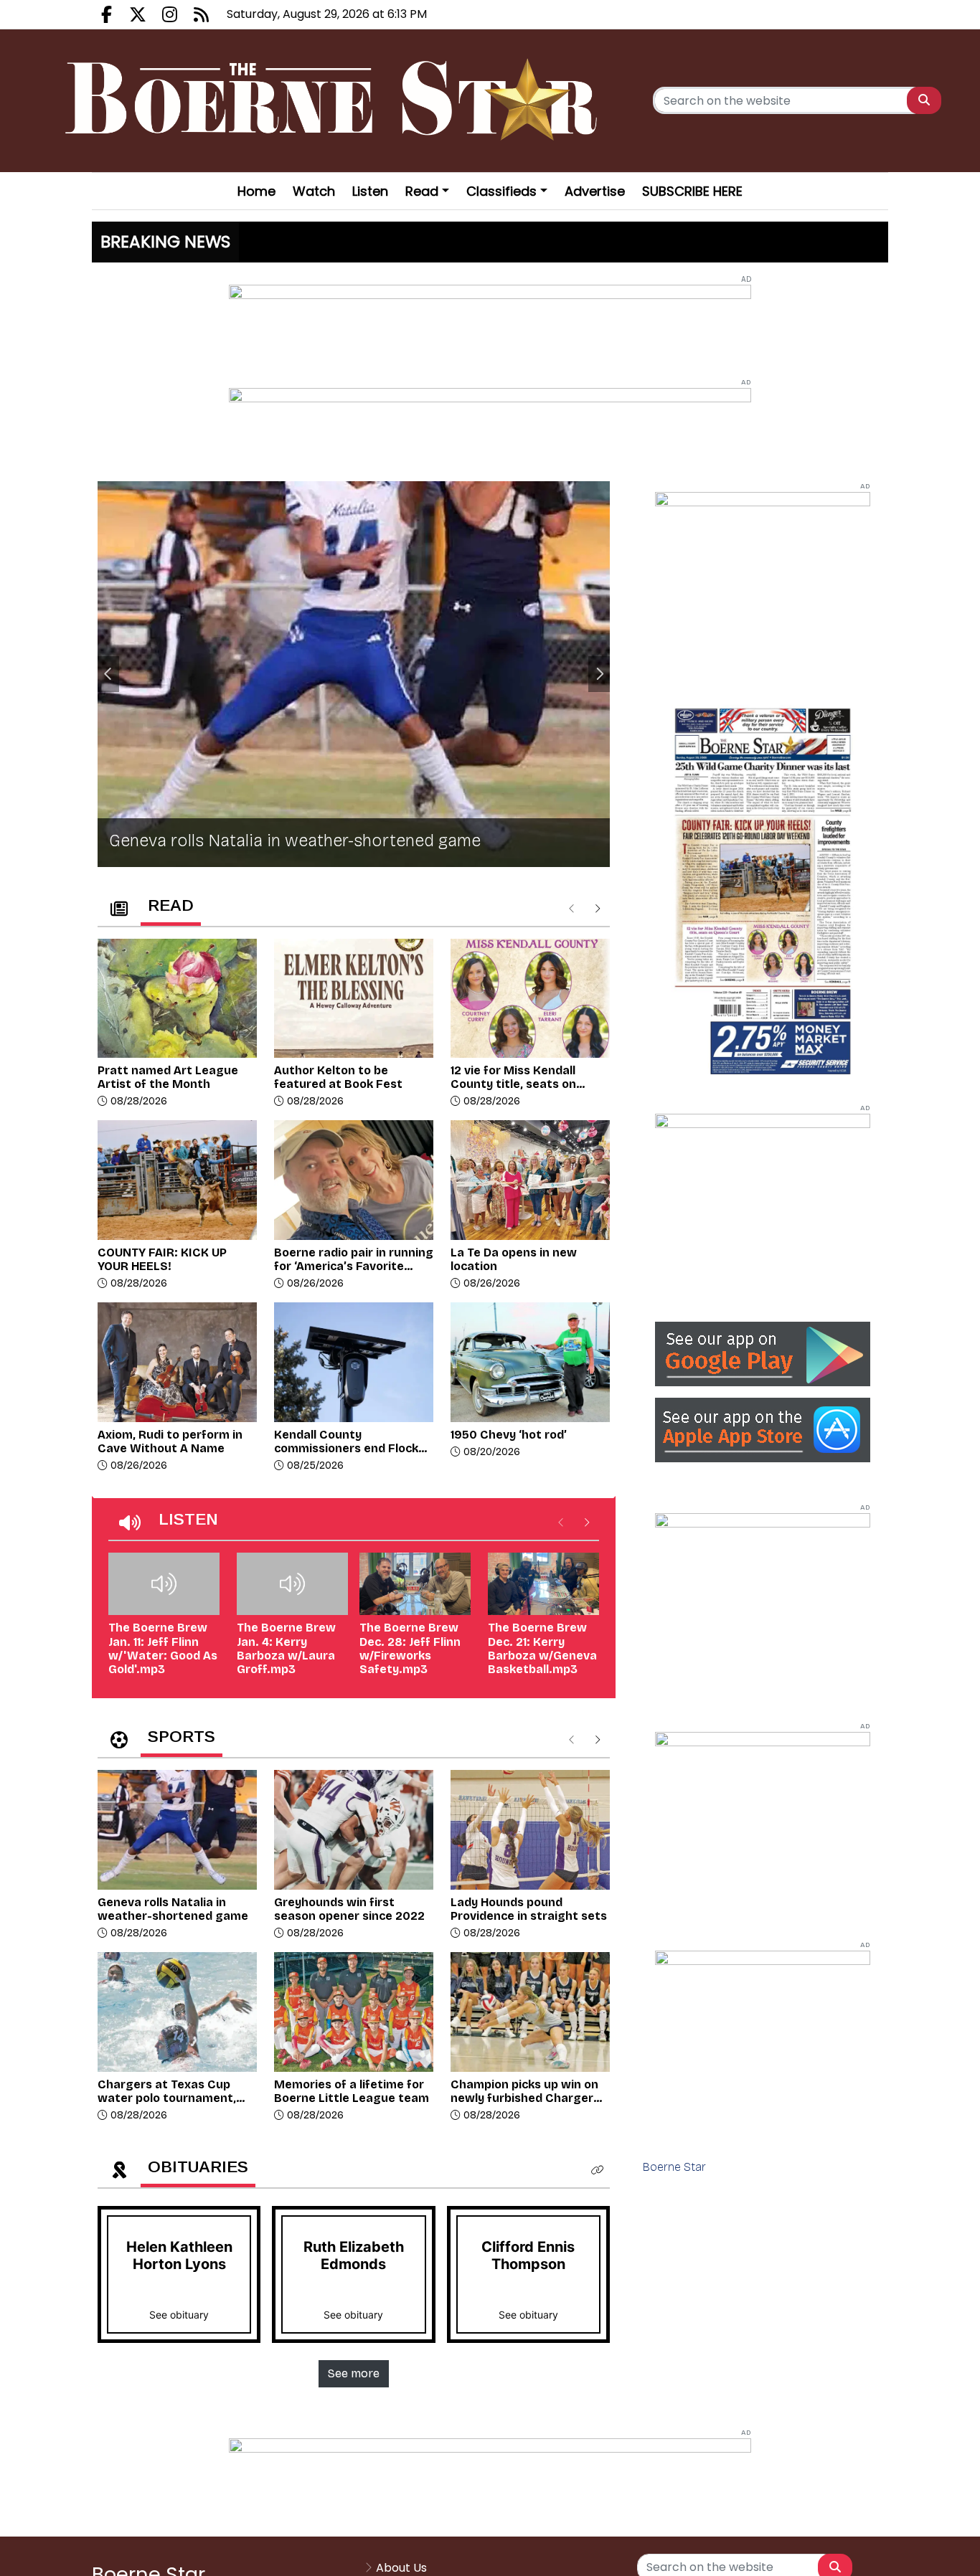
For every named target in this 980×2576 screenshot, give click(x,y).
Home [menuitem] (256, 191)
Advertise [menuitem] (595, 191)
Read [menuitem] (422, 191)
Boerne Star (674, 2167)
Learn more (850, 2551)
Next (599, 674)
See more (354, 2373)
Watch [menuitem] (314, 191)
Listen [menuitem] (370, 191)
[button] (598, 2170)
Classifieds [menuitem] (501, 191)
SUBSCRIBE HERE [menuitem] (692, 191)
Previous (108, 674)
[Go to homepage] (335, 101)
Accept (927, 2551)
